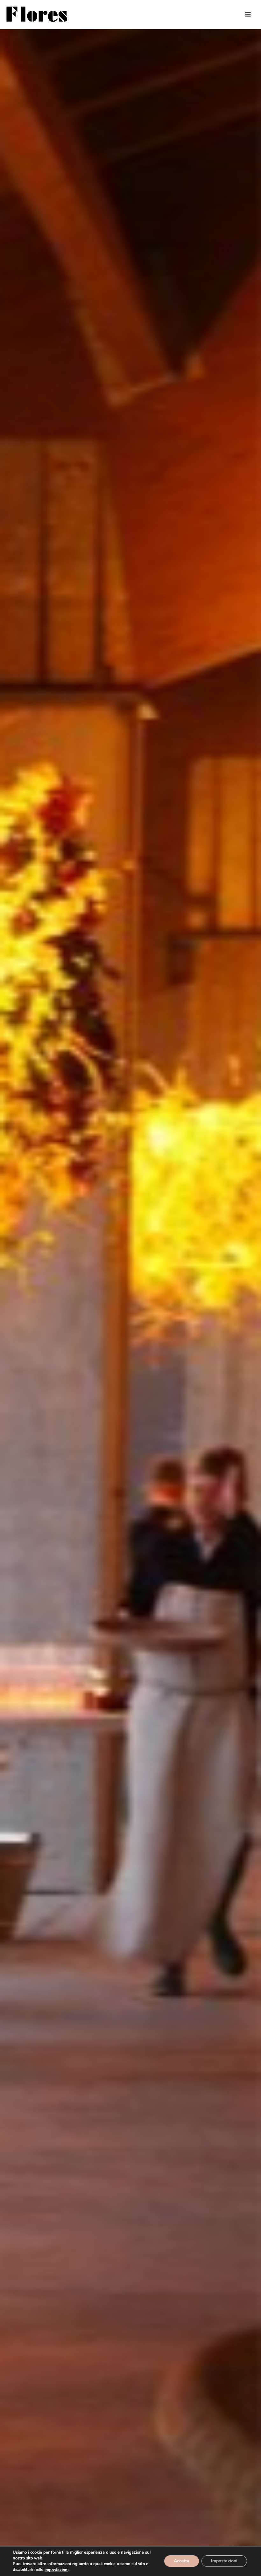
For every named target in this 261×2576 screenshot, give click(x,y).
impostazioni (56, 2570)
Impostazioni (224, 2561)
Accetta (182, 2561)
